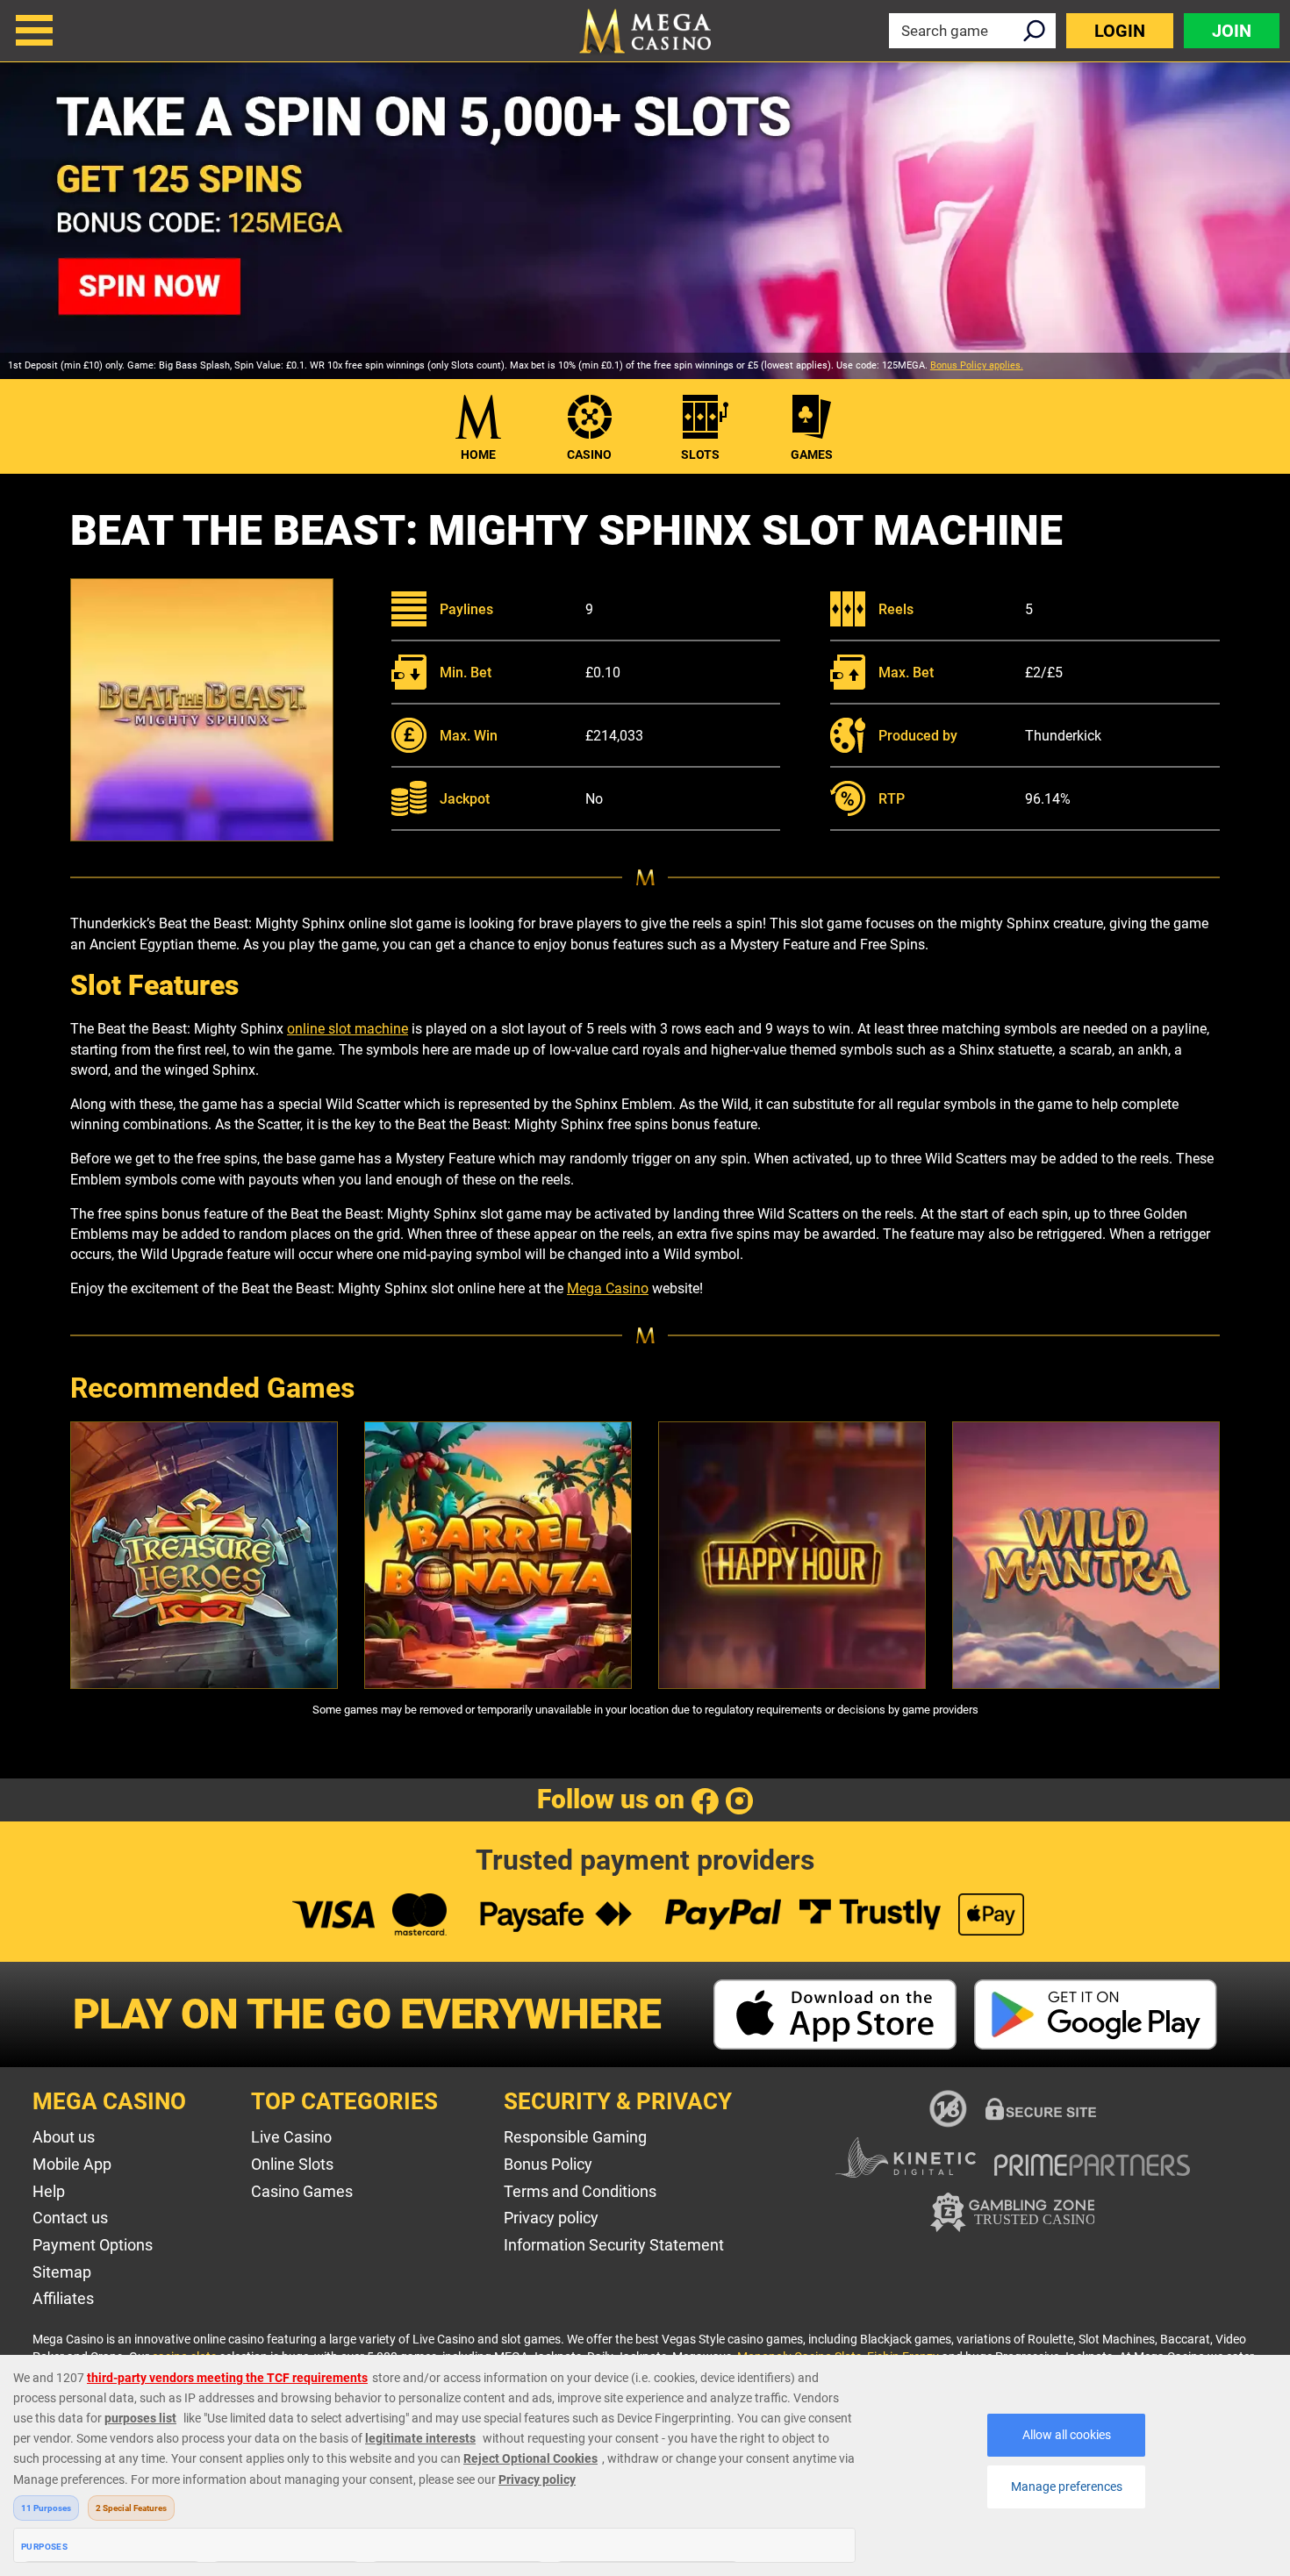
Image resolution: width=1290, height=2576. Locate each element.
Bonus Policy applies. (977, 365)
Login (1120, 31)
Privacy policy (551, 2218)
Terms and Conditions (580, 2191)
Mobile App (72, 2164)
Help (49, 2191)
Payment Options (93, 2245)
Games (812, 454)
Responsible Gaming (575, 2137)
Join (1232, 31)
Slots (700, 454)
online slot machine (348, 1029)
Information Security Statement (614, 2245)
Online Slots (292, 2164)
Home (478, 454)
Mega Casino (608, 1288)
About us (64, 2137)
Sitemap (62, 2272)
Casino (589, 454)
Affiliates (63, 2298)
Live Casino (291, 2137)
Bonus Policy (548, 2164)
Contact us (70, 2218)
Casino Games (302, 2191)
